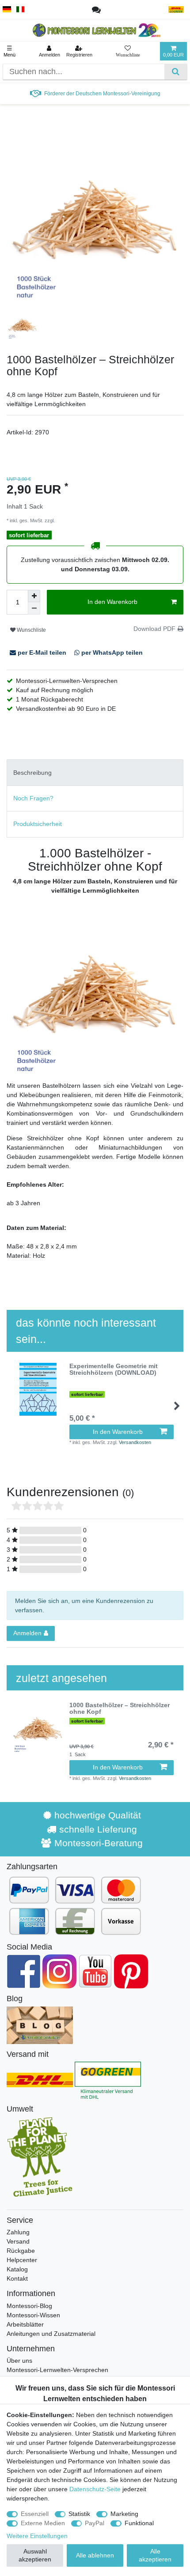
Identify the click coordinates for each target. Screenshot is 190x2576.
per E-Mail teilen (42, 652)
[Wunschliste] (128, 51)
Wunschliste (31, 630)
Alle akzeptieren (155, 2555)
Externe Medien (43, 2523)
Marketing (124, 2514)
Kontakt (17, 2278)
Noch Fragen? (33, 798)
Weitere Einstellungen (37, 2536)
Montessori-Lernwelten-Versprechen (57, 2370)
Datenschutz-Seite (95, 2489)
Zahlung (18, 2232)
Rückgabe (21, 2251)
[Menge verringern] (34, 608)
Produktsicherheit (38, 824)
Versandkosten (72, 520)
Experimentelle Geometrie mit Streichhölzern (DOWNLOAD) (114, 1369)
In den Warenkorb (112, 602)
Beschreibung (32, 773)
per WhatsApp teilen (111, 652)
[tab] (95, 772)
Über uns (19, 2361)
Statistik (79, 2514)
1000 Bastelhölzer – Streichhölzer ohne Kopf (120, 1709)
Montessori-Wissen (33, 2315)
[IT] (21, 9)
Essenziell (35, 2514)
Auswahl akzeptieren (35, 2555)
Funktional (139, 2523)
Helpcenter (22, 2260)
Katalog (17, 2269)
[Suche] (176, 72)
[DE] (7, 9)
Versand (18, 2241)
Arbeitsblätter (25, 2324)
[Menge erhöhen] (34, 596)
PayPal (95, 2523)
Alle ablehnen (95, 2555)
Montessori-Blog (29, 2306)
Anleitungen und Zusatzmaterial (51, 2334)
